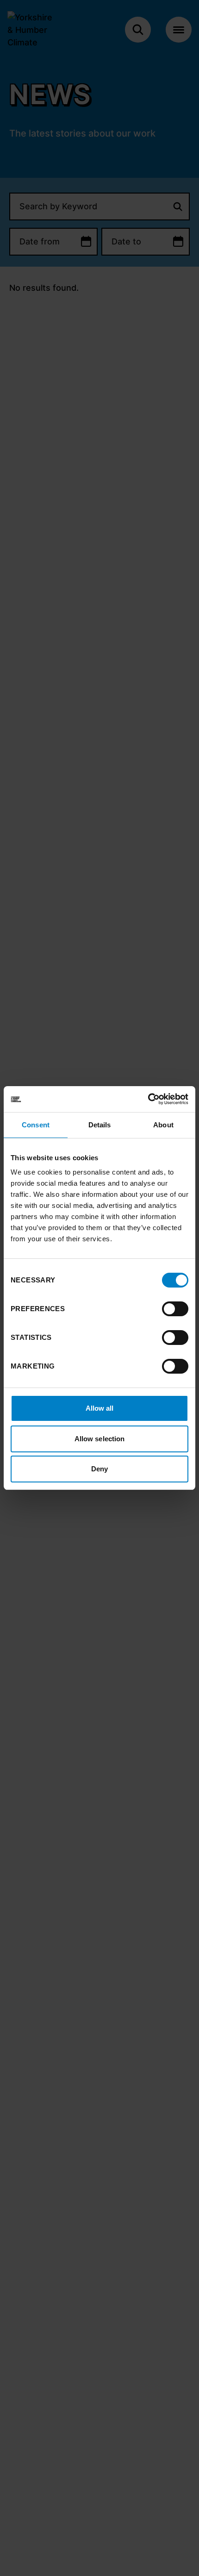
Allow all (100, 1408)
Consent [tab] (36, 1125)
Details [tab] (100, 1125)
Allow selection (100, 1439)
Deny (99, 1469)
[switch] (175, 1309)
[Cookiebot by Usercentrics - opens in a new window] (148, 1099)
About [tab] (163, 1125)
